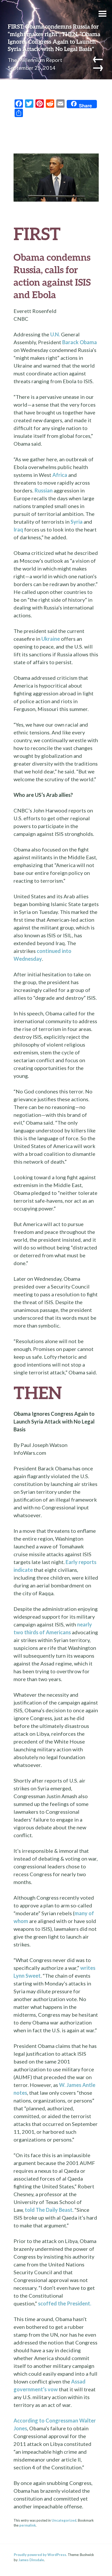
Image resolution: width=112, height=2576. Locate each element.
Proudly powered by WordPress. (40, 2555)
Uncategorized (64, 2520)
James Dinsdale (31, 2560)
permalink (27, 2525)
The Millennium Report (35, 60)
